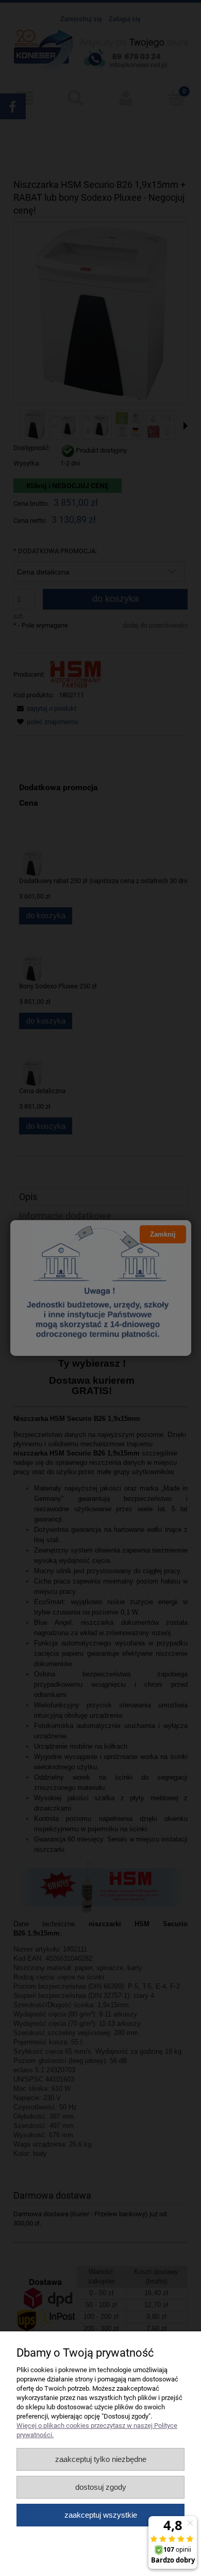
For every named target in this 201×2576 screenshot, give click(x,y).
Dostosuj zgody (101, 2487)
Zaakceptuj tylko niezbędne (101, 2459)
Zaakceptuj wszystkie (101, 2515)
